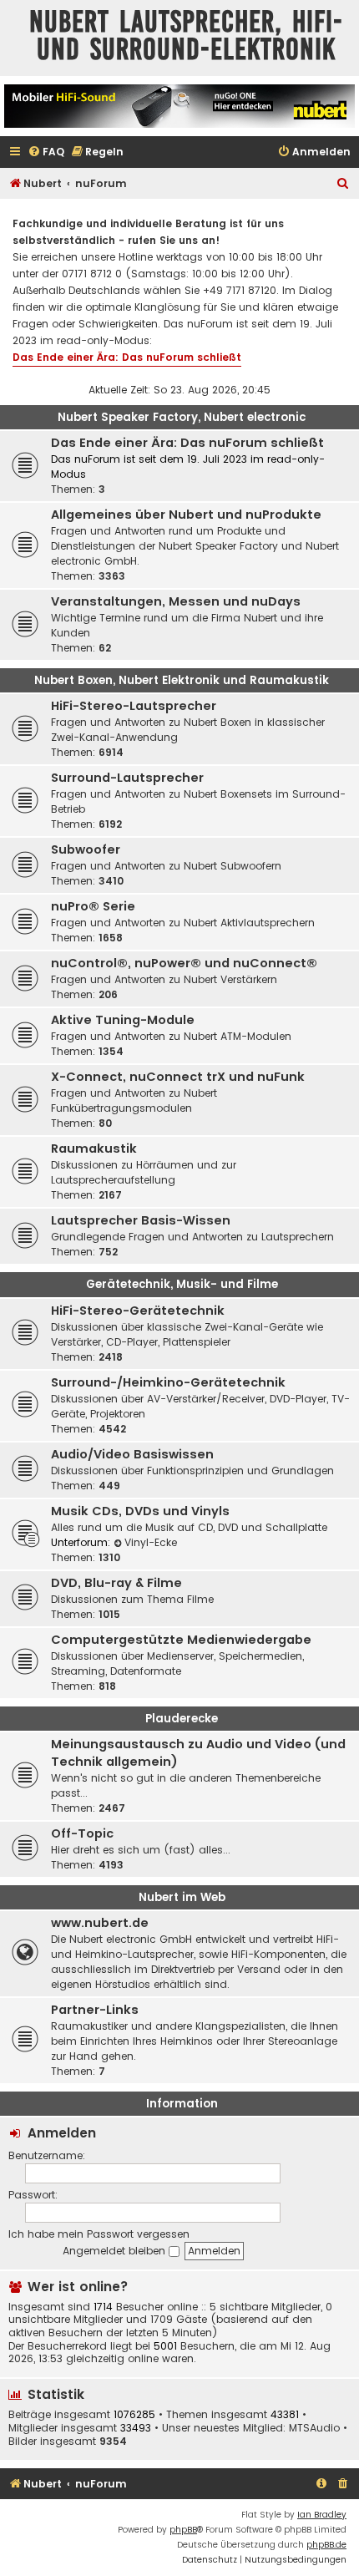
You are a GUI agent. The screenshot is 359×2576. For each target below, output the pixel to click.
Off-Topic (82, 1833)
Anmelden (62, 2133)
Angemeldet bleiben (116, 2251)
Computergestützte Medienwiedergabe (181, 1640)
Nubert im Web (182, 1897)
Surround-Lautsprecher (127, 778)
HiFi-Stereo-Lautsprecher (134, 706)
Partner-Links (95, 2010)
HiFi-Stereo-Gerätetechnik (138, 1311)
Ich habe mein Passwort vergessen (99, 2234)
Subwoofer (86, 849)
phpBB (183, 2530)
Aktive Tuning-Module (123, 1020)
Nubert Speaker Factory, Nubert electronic (182, 417)
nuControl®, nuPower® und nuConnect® (184, 963)
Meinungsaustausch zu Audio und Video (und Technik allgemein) (198, 1753)
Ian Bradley (322, 2515)
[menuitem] (46, 152)
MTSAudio (314, 2428)
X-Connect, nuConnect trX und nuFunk (178, 1077)
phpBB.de (326, 2545)
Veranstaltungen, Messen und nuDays (176, 601)
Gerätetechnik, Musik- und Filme (182, 1284)
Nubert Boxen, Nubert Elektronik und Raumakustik (182, 680)
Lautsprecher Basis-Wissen (141, 1220)
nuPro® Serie (93, 906)
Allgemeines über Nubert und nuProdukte (186, 515)
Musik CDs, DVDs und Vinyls (140, 1511)
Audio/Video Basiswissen (132, 1454)
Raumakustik (94, 1149)
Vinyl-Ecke (151, 1542)
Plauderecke (182, 1719)
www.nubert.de (100, 1923)
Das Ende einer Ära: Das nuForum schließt (127, 357)
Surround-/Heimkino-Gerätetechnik (168, 1382)
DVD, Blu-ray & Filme (116, 1583)
